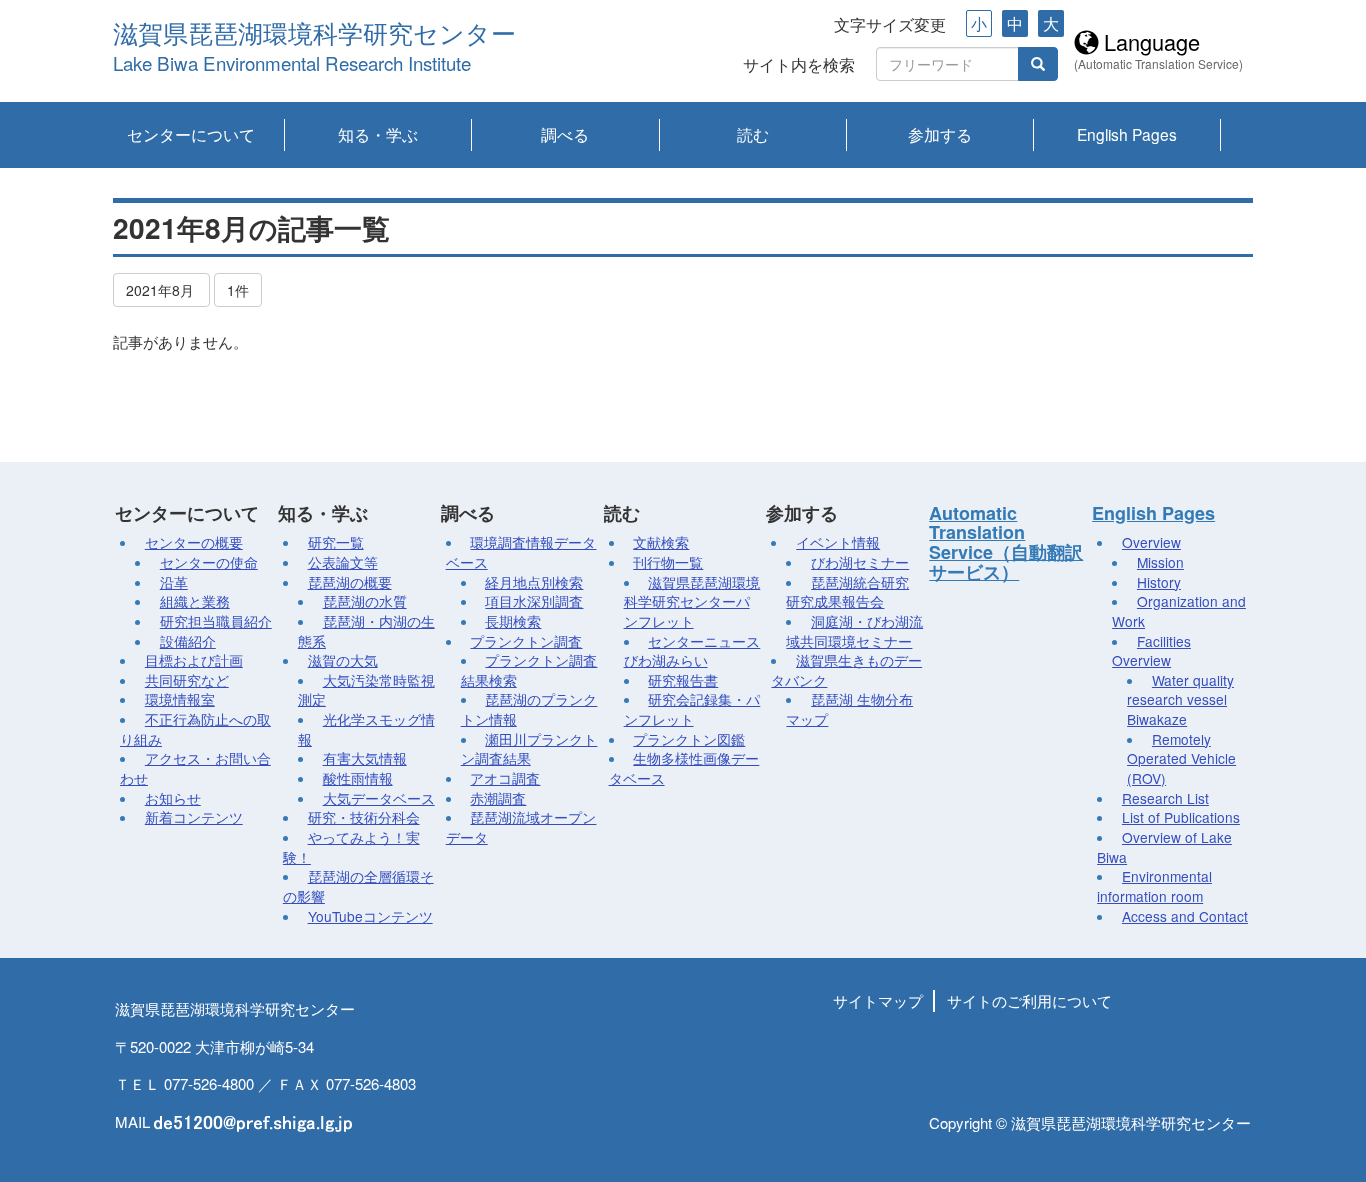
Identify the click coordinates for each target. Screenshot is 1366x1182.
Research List (1165, 798)
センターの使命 (209, 562)
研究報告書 (683, 680)
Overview (1151, 542)
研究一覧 (336, 542)
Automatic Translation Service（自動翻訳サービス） (1006, 542)
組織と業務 (195, 601)
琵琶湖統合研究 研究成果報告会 (847, 592)
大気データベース (379, 798)
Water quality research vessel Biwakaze (1180, 699)
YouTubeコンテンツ (370, 916)
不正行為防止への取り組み (195, 729)
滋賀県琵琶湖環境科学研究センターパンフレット (692, 601)
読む (753, 134)
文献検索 (661, 542)
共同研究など (187, 680)
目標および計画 (194, 660)
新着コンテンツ (194, 817)
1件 (238, 290)
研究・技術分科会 (364, 817)
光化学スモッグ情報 (366, 729)
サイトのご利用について (1029, 1000)
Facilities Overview (1151, 651)
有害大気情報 (365, 758)
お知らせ (173, 798)
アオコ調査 (505, 778)
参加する (940, 134)
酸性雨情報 (358, 778)
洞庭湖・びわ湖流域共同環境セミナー (854, 631)
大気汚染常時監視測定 (366, 690)
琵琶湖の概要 (350, 582)
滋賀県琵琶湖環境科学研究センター (314, 34)
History (1159, 582)
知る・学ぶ (378, 134)
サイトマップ (878, 1000)
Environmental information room (1154, 886)
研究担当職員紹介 (216, 621)
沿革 (174, 582)
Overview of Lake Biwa (1164, 847)
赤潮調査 (498, 798)
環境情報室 (180, 699)
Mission (1160, 562)
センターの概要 (194, 542)
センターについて (191, 134)
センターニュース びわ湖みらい (692, 651)
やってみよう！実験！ (351, 847)
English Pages (1127, 134)
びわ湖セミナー (860, 562)
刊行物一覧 (668, 562)
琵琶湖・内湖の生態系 (366, 631)
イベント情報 (838, 542)
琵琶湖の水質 (365, 601)
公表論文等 (343, 562)
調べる (565, 134)
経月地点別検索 (534, 582)
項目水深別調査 (534, 601)
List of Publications (1181, 817)
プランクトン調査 (526, 641)
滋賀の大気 (343, 660)
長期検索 (513, 621)
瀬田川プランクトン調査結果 (529, 749)
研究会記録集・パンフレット (692, 709)
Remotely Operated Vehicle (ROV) (1181, 758)
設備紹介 (188, 641)
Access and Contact (1185, 916)
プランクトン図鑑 (689, 739)
